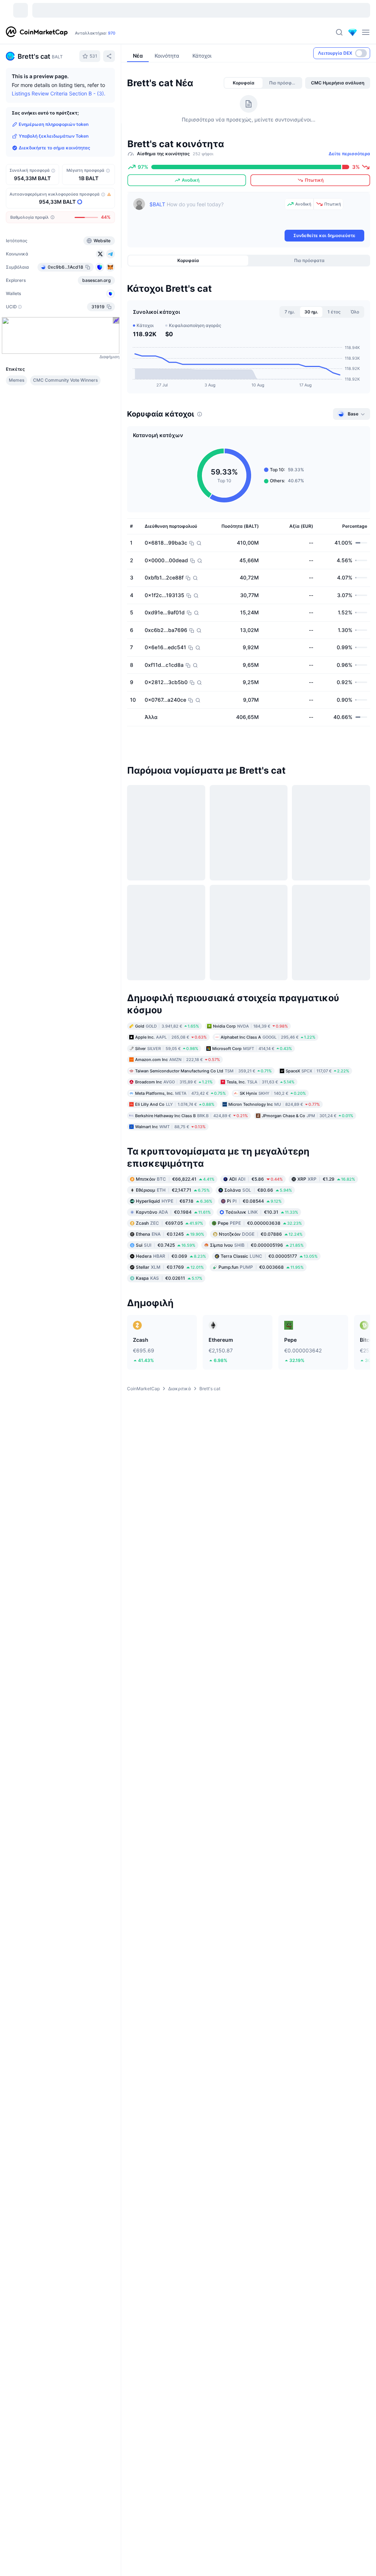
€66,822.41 (175, 1145)
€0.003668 (261, 1233)
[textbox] (216, 213)
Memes (17, 380)
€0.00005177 (269, 1222)
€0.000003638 (260, 1189)
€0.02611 (169, 1244)
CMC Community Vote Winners (65, 380)
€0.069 (171, 1222)
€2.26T (133, 33)
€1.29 (326, 1145)
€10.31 (262, 1178)
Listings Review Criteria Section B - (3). (59, 93)
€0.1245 (170, 1200)
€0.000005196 (257, 1211)
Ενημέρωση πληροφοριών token (54, 124)
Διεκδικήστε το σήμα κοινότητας (55, 148)
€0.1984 (173, 1178)
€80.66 (258, 1156)
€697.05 (169, 1189)
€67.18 (174, 1167)
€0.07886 (261, 1200)
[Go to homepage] (37, 32)
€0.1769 (170, 1233)
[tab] (243, 83)
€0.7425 (166, 1211)
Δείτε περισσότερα (349, 154)
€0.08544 (254, 1167)
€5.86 (256, 1145)
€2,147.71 (173, 1156)
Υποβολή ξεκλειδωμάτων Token (54, 136)
